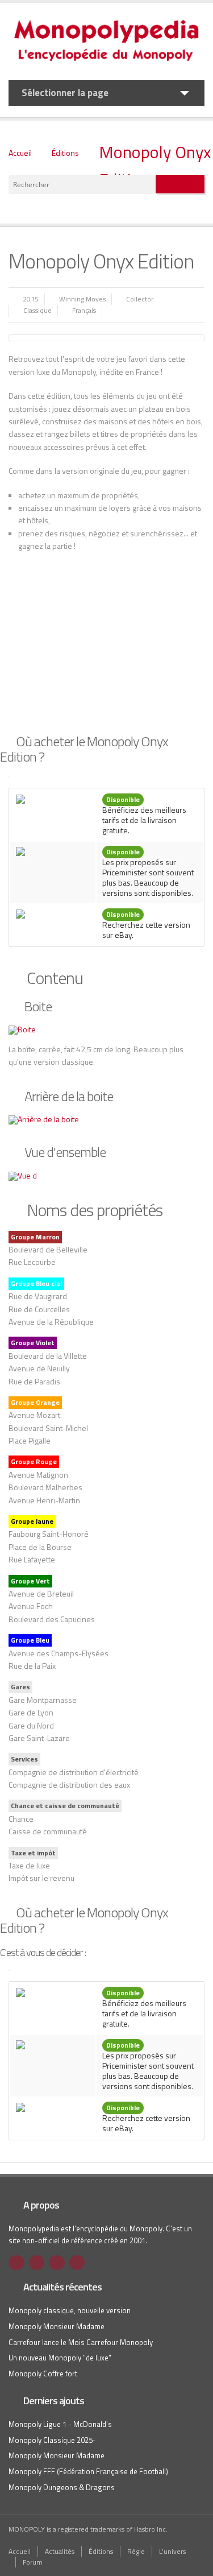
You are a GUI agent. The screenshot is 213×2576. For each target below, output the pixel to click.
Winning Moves (82, 299)
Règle (136, 2551)
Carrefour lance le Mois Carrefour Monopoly (81, 2342)
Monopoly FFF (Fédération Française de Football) (88, 2471)
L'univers (172, 2551)
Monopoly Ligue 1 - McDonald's (60, 2424)
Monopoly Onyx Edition (155, 166)
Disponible (123, 799)
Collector (140, 299)
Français (84, 310)
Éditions (65, 153)
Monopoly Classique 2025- (52, 2440)
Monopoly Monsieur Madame (57, 2326)
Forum (33, 2562)
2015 (31, 299)
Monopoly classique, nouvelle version (70, 2310)
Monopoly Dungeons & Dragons (62, 2487)
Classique (37, 310)
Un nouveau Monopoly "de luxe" (60, 2358)
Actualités (60, 2551)
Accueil (20, 153)
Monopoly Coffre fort (43, 2374)
